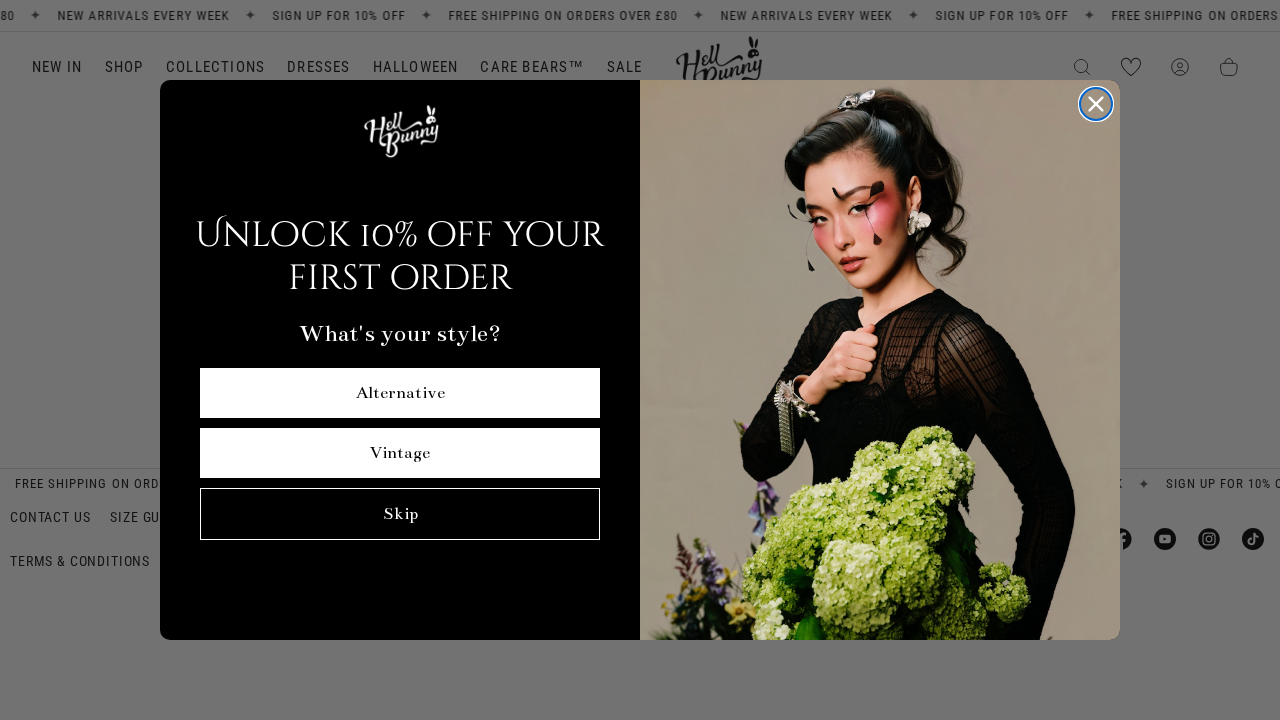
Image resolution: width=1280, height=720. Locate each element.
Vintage (400, 453)
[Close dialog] (1096, 104)
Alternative (400, 393)
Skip (400, 514)
